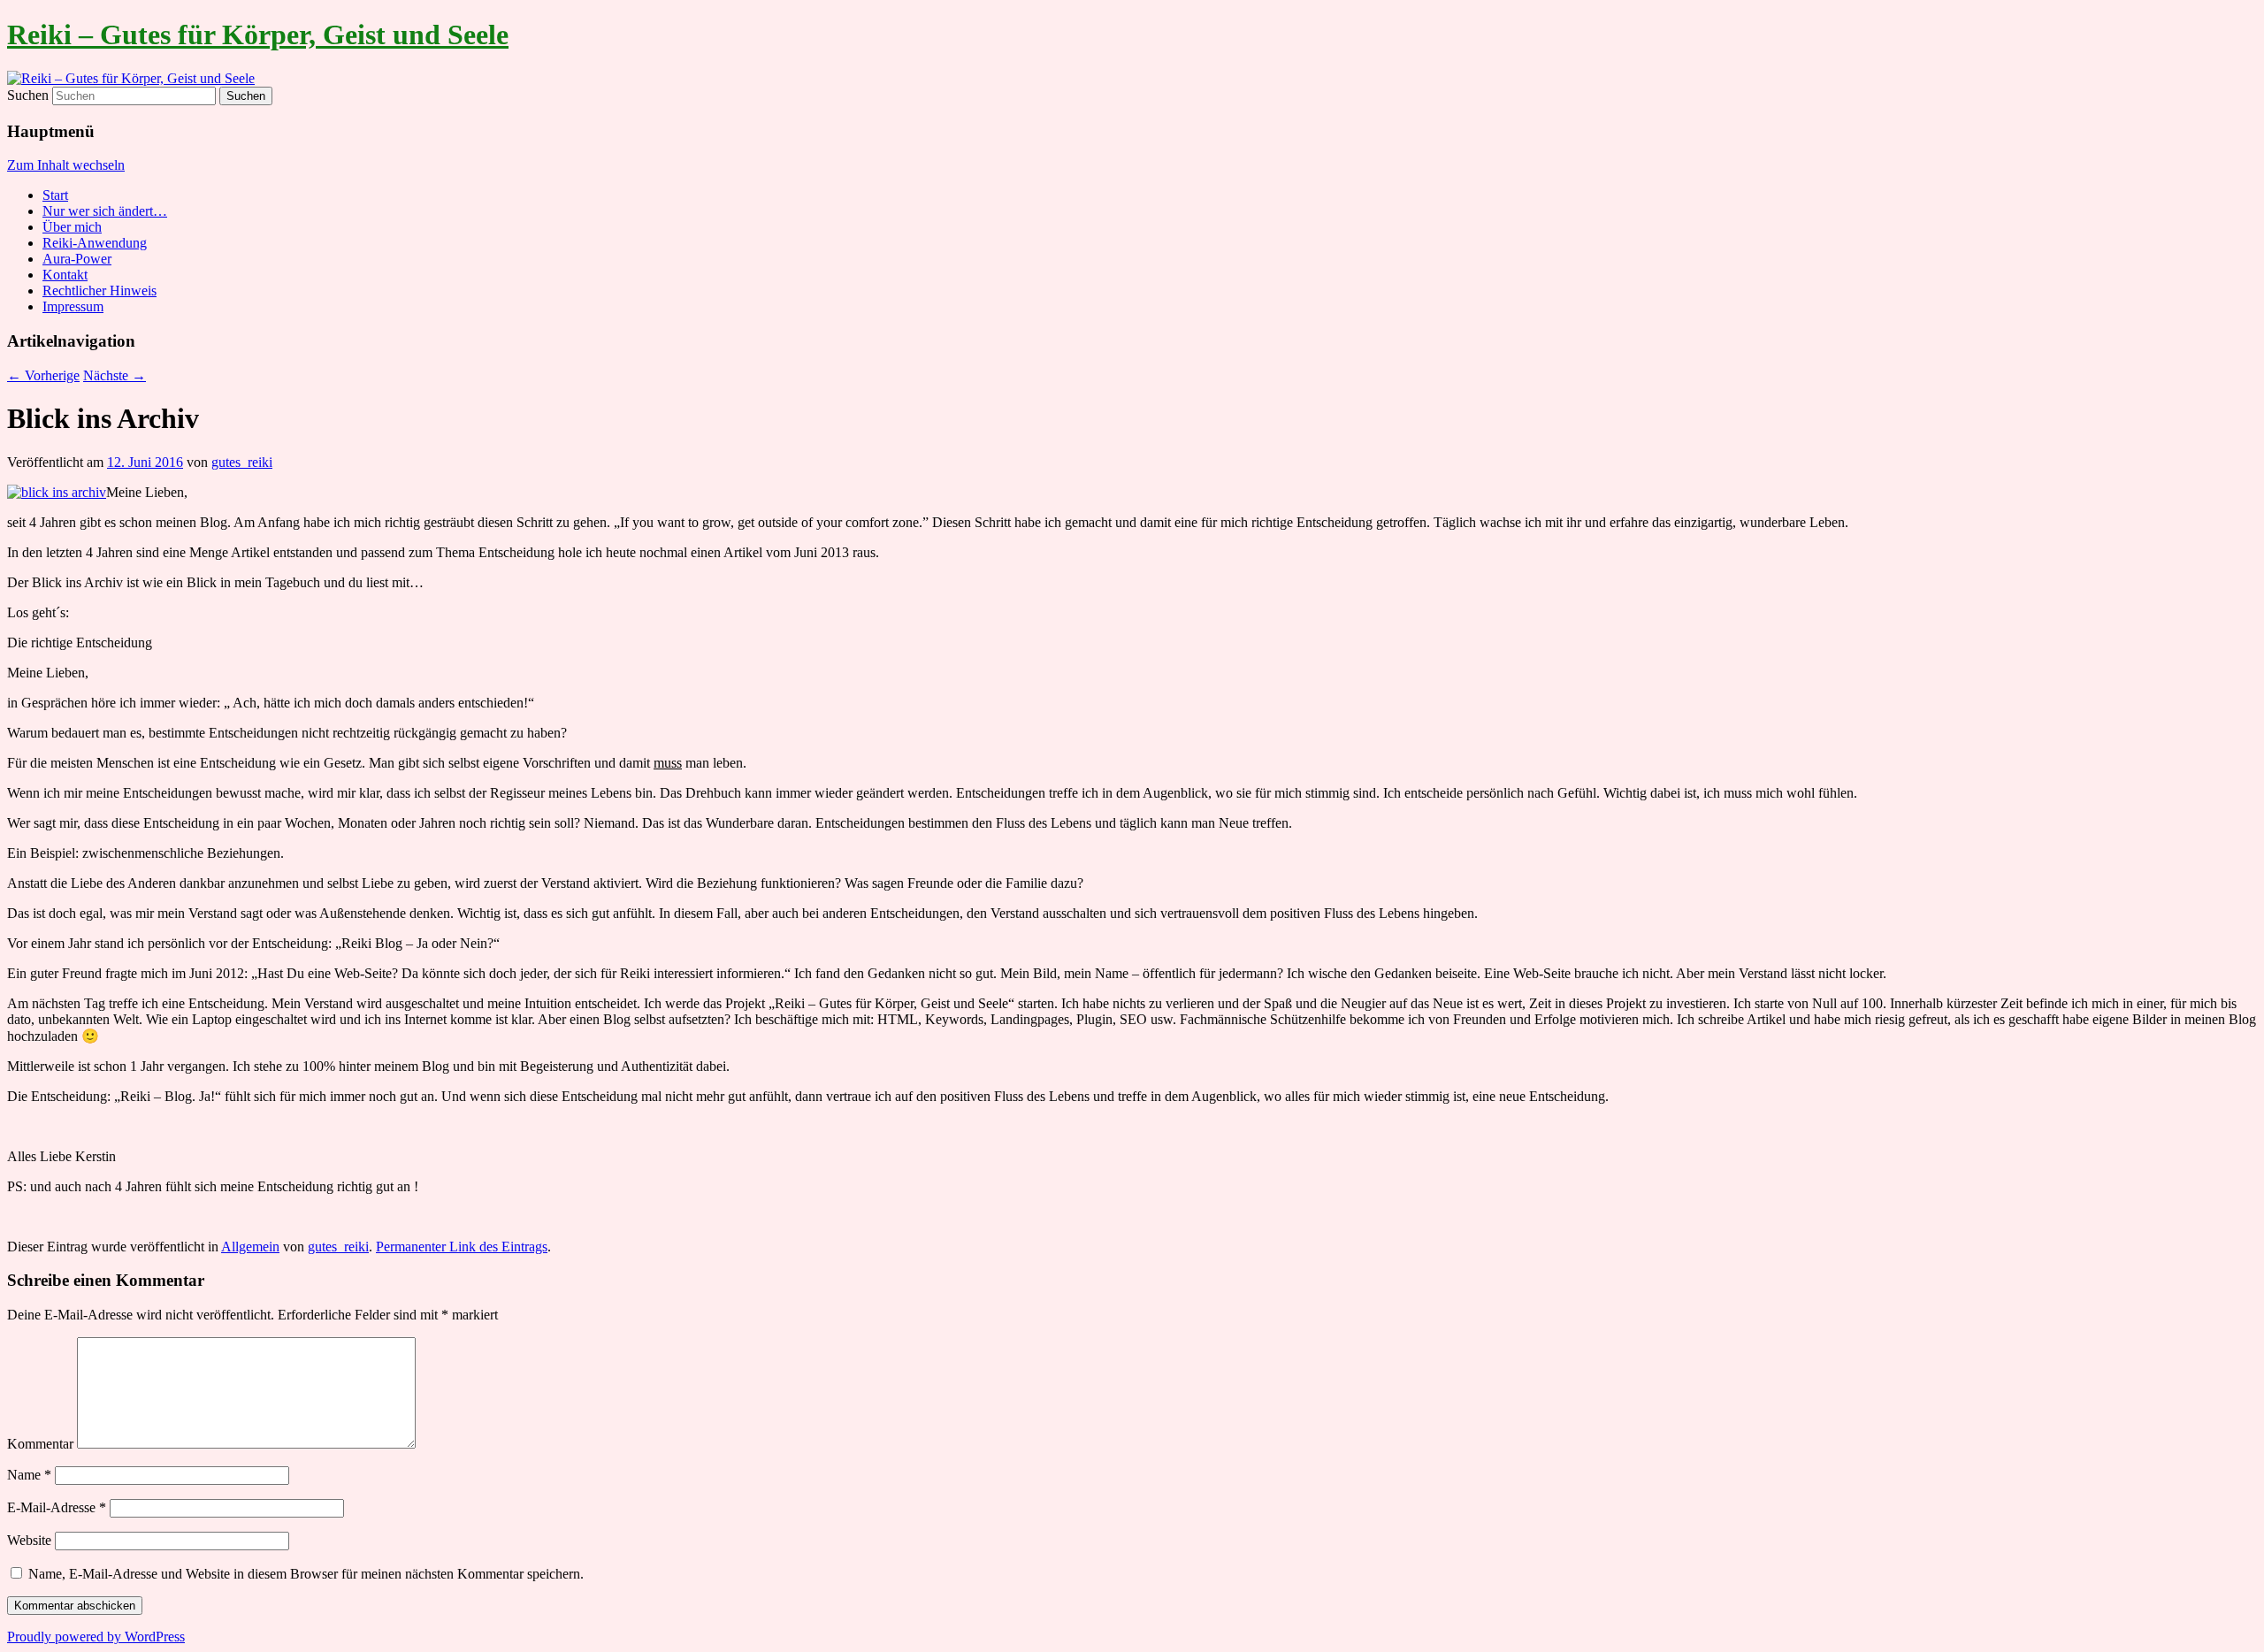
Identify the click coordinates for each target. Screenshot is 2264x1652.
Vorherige (43, 375)
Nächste (115, 375)
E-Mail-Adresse (57, 1507)
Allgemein (250, 1247)
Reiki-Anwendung (95, 243)
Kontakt (65, 275)
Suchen (28, 95)
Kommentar (40, 1444)
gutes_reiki (242, 462)
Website (29, 1540)
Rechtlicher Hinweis (99, 291)
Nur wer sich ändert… (105, 211)
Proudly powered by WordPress (96, 1637)
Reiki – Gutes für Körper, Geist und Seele (258, 34)
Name (29, 1475)
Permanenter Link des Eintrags (462, 1247)
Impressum (73, 306)
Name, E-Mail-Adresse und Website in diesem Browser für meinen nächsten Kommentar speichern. (306, 1574)
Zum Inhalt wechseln (66, 165)
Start (55, 195)
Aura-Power (77, 259)
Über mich (72, 227)
